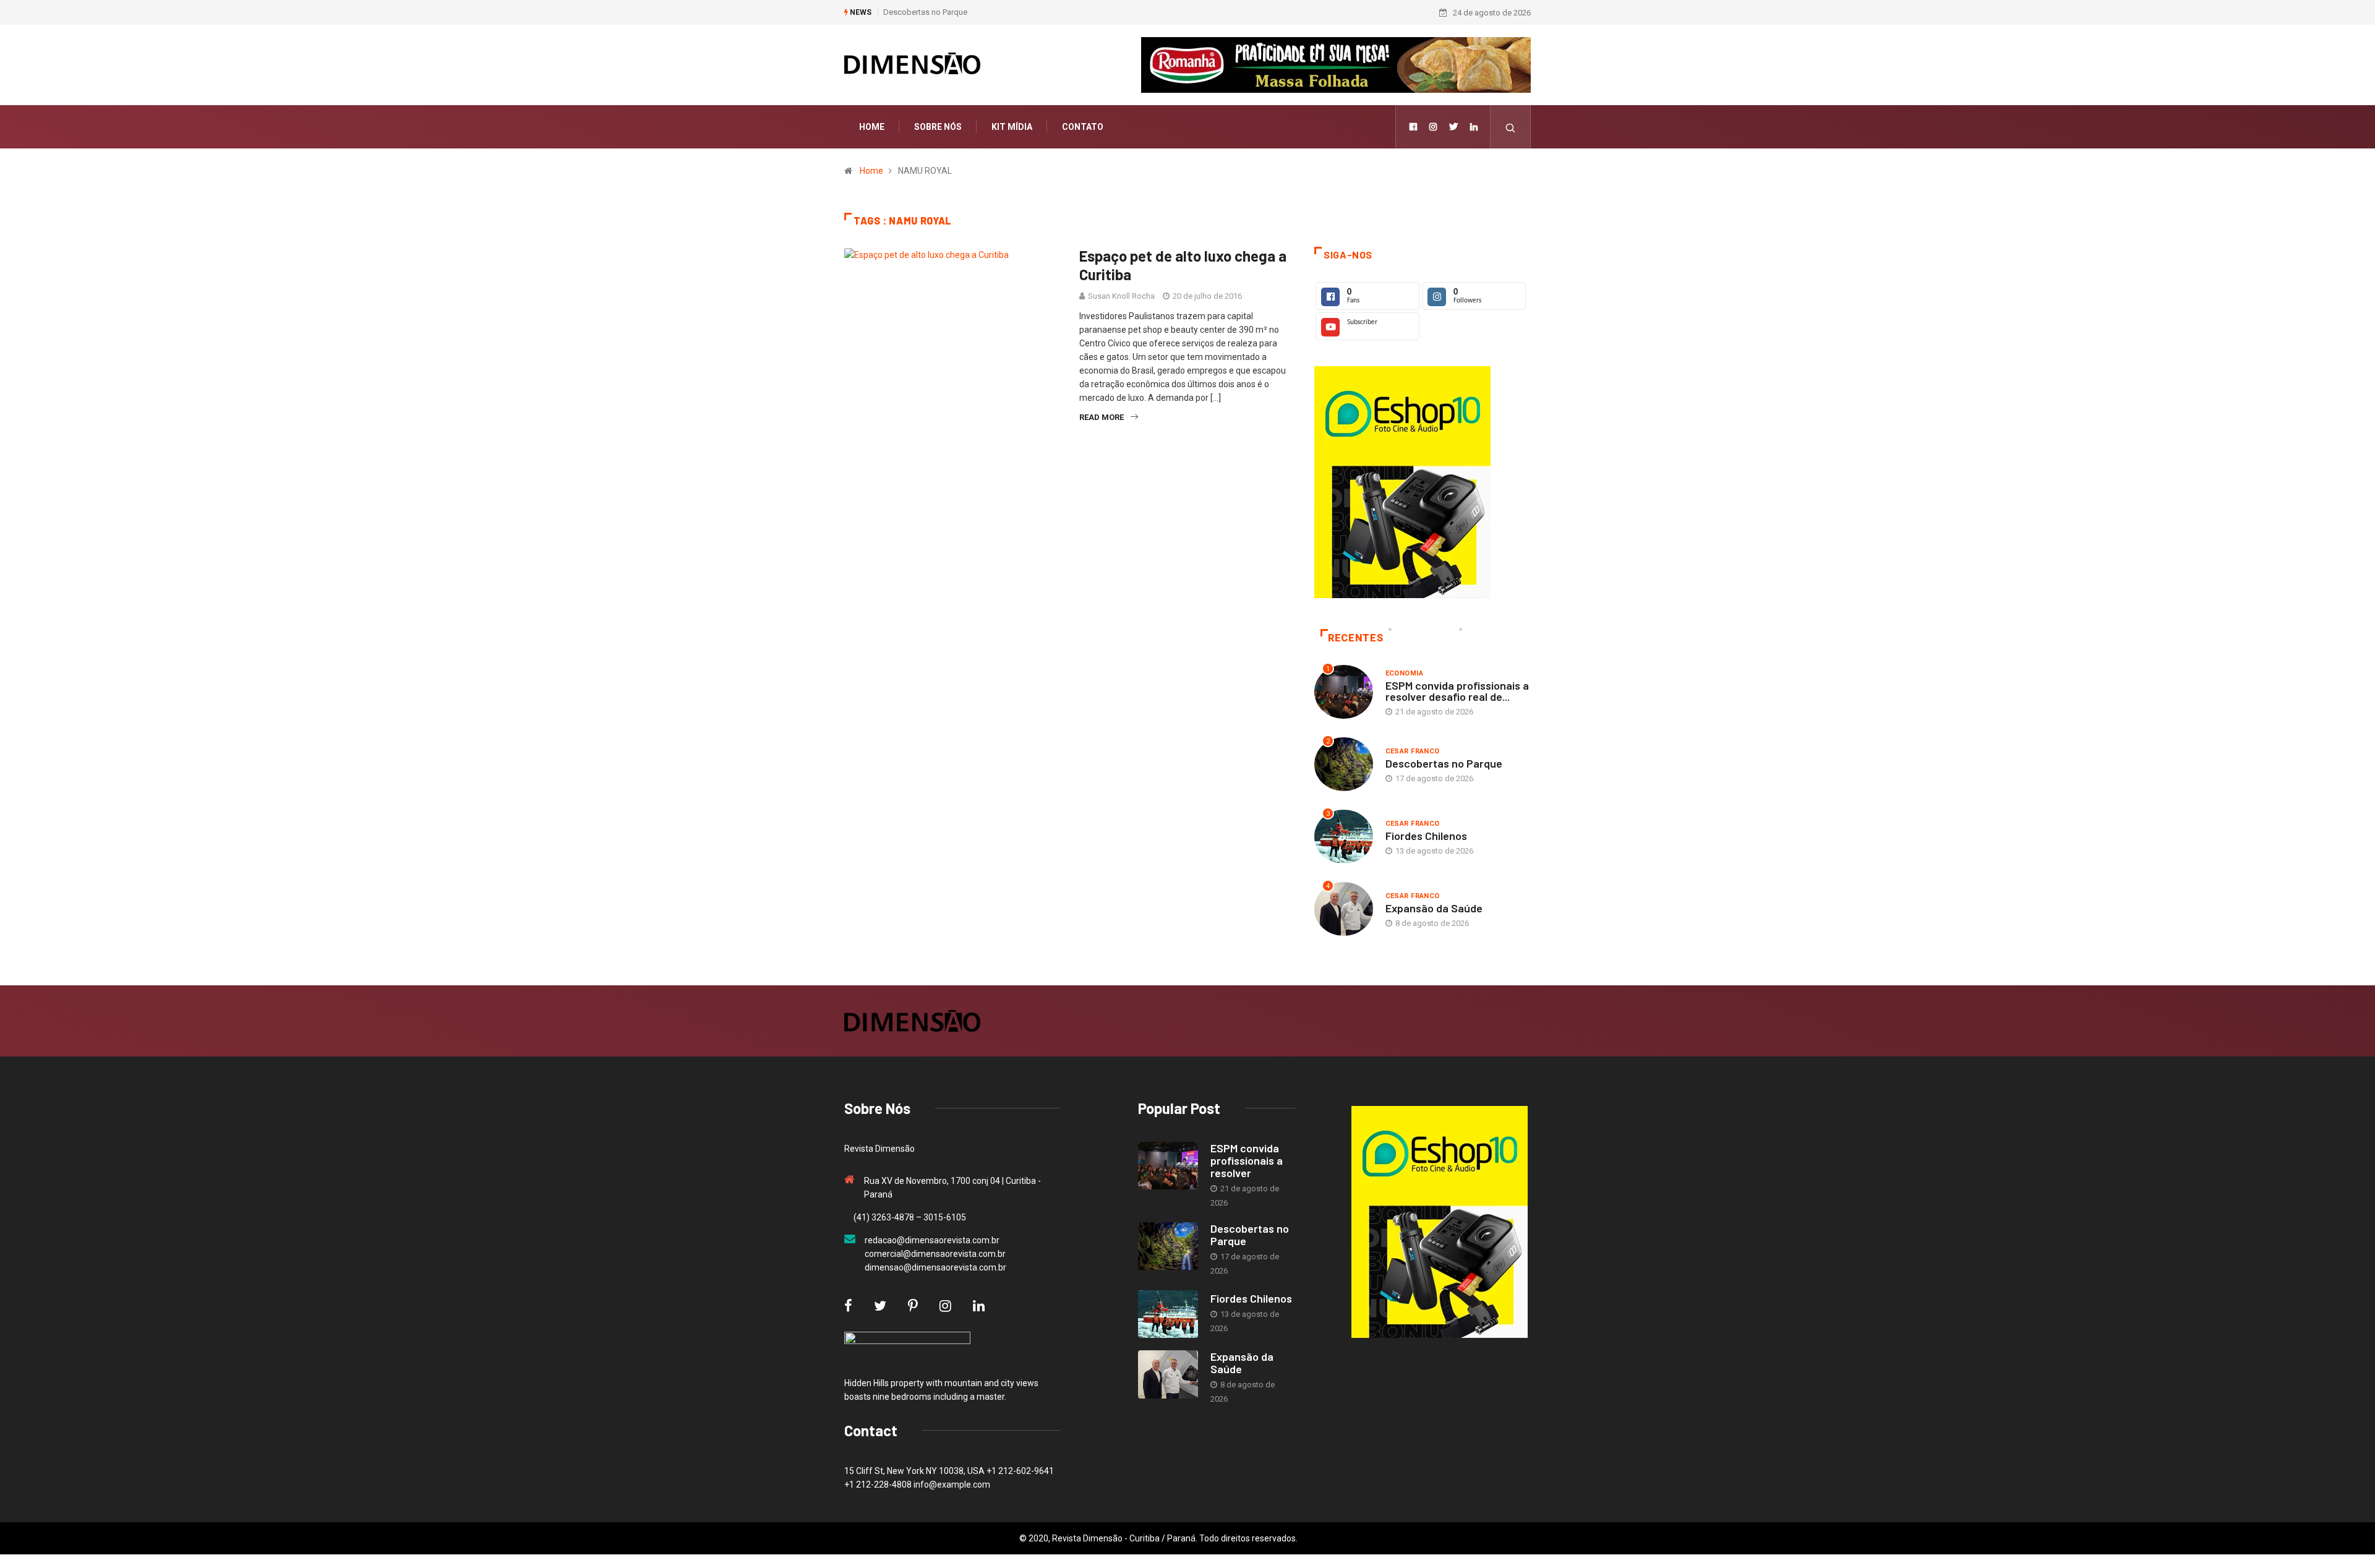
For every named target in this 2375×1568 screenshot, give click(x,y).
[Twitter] (1453, 127)
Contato (1083, 127)
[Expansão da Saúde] (1168, 1374)
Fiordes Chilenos (1426, 836)
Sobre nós (938, 127)
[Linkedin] (1474, 127)
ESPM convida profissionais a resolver (1247, 1160)
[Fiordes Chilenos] (1168, 1314)
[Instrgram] (1433, 127)
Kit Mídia (1012, 127)
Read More (1102, 417)
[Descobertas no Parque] (1168, 1246)
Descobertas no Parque (925, 12)
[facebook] (1413, 127)
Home (872, 127)
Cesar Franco (1413, 751)
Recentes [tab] (1355, 638)
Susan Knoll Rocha (1121, 296)
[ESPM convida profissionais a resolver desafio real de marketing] (1168, 1166)
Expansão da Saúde (1434, 908)
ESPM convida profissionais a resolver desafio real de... (1457, 691)
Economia (1405, 673)
